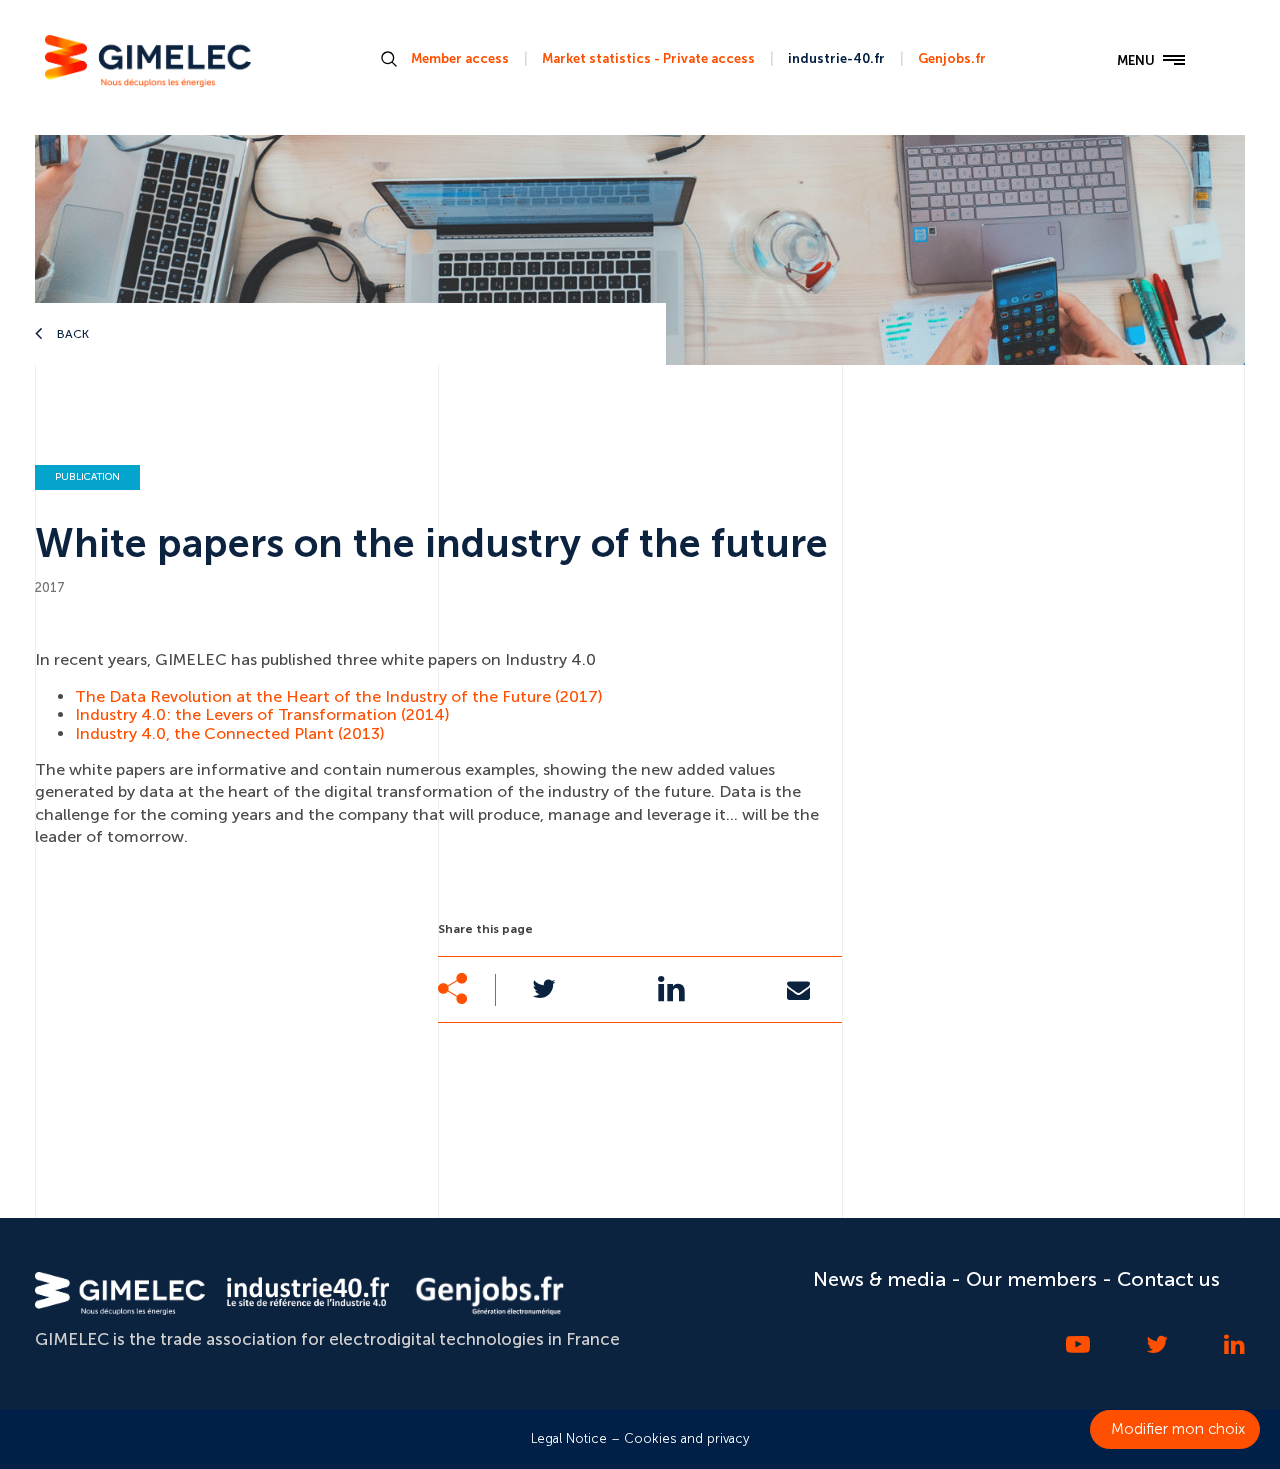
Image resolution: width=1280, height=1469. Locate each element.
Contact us (1168, 1279)
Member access (460, 58)
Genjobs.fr (952, 58)
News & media (879, 1279)
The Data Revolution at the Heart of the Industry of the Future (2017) (339, 696)
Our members (1031, 1279)
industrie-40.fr (836, 58)
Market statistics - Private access (648, 58)
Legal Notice (569, 1438)
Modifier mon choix (1178, 1429)
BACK (71, 334)
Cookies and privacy (686, 1438)
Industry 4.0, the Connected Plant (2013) (230, 733)
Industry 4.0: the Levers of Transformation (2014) (262, 714)
